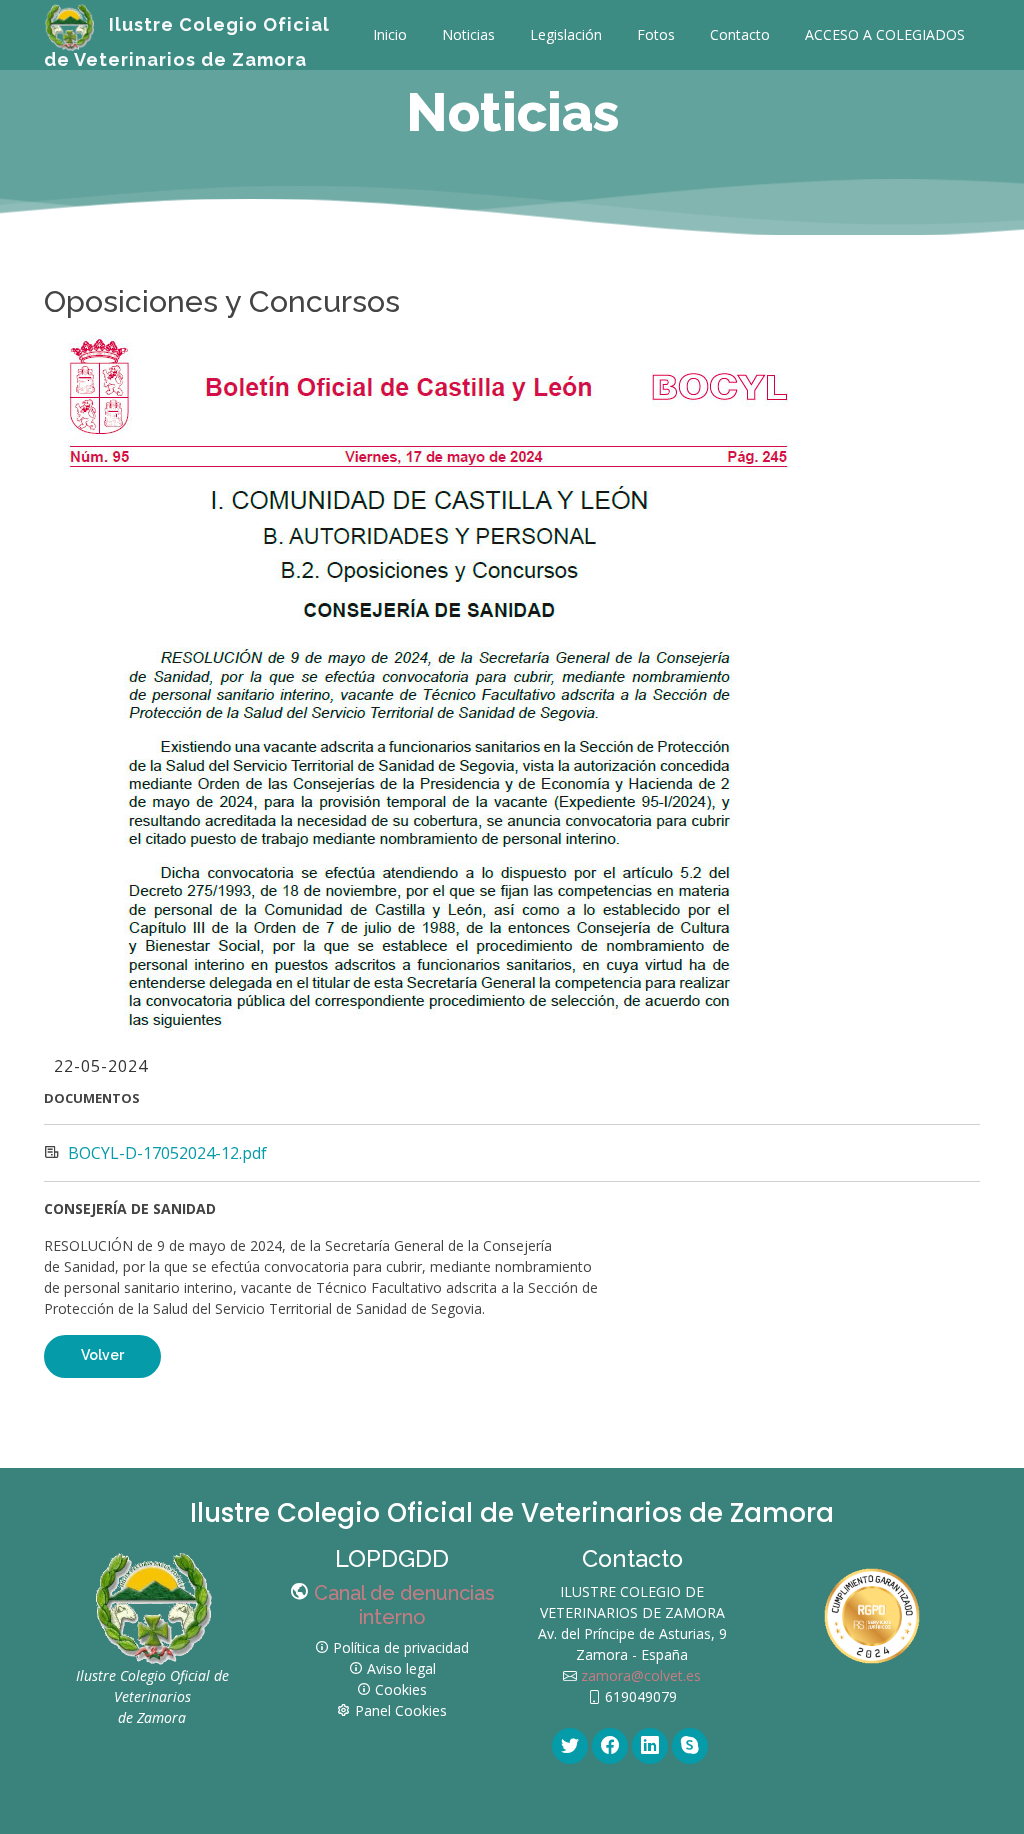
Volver (102, 1355)
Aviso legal (401, 1668)
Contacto (740, 34)
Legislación (566, 34)
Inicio (390, 34)
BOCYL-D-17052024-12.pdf (167, 1153)
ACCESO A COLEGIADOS (885, 34)
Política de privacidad (401, 1647)
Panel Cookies (401, 1710)
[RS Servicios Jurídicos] (872, 1613)
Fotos (656, 34)
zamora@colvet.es (639, 1675)
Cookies (401, 1689)
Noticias (468, 34)
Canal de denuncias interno (404, 1605)
